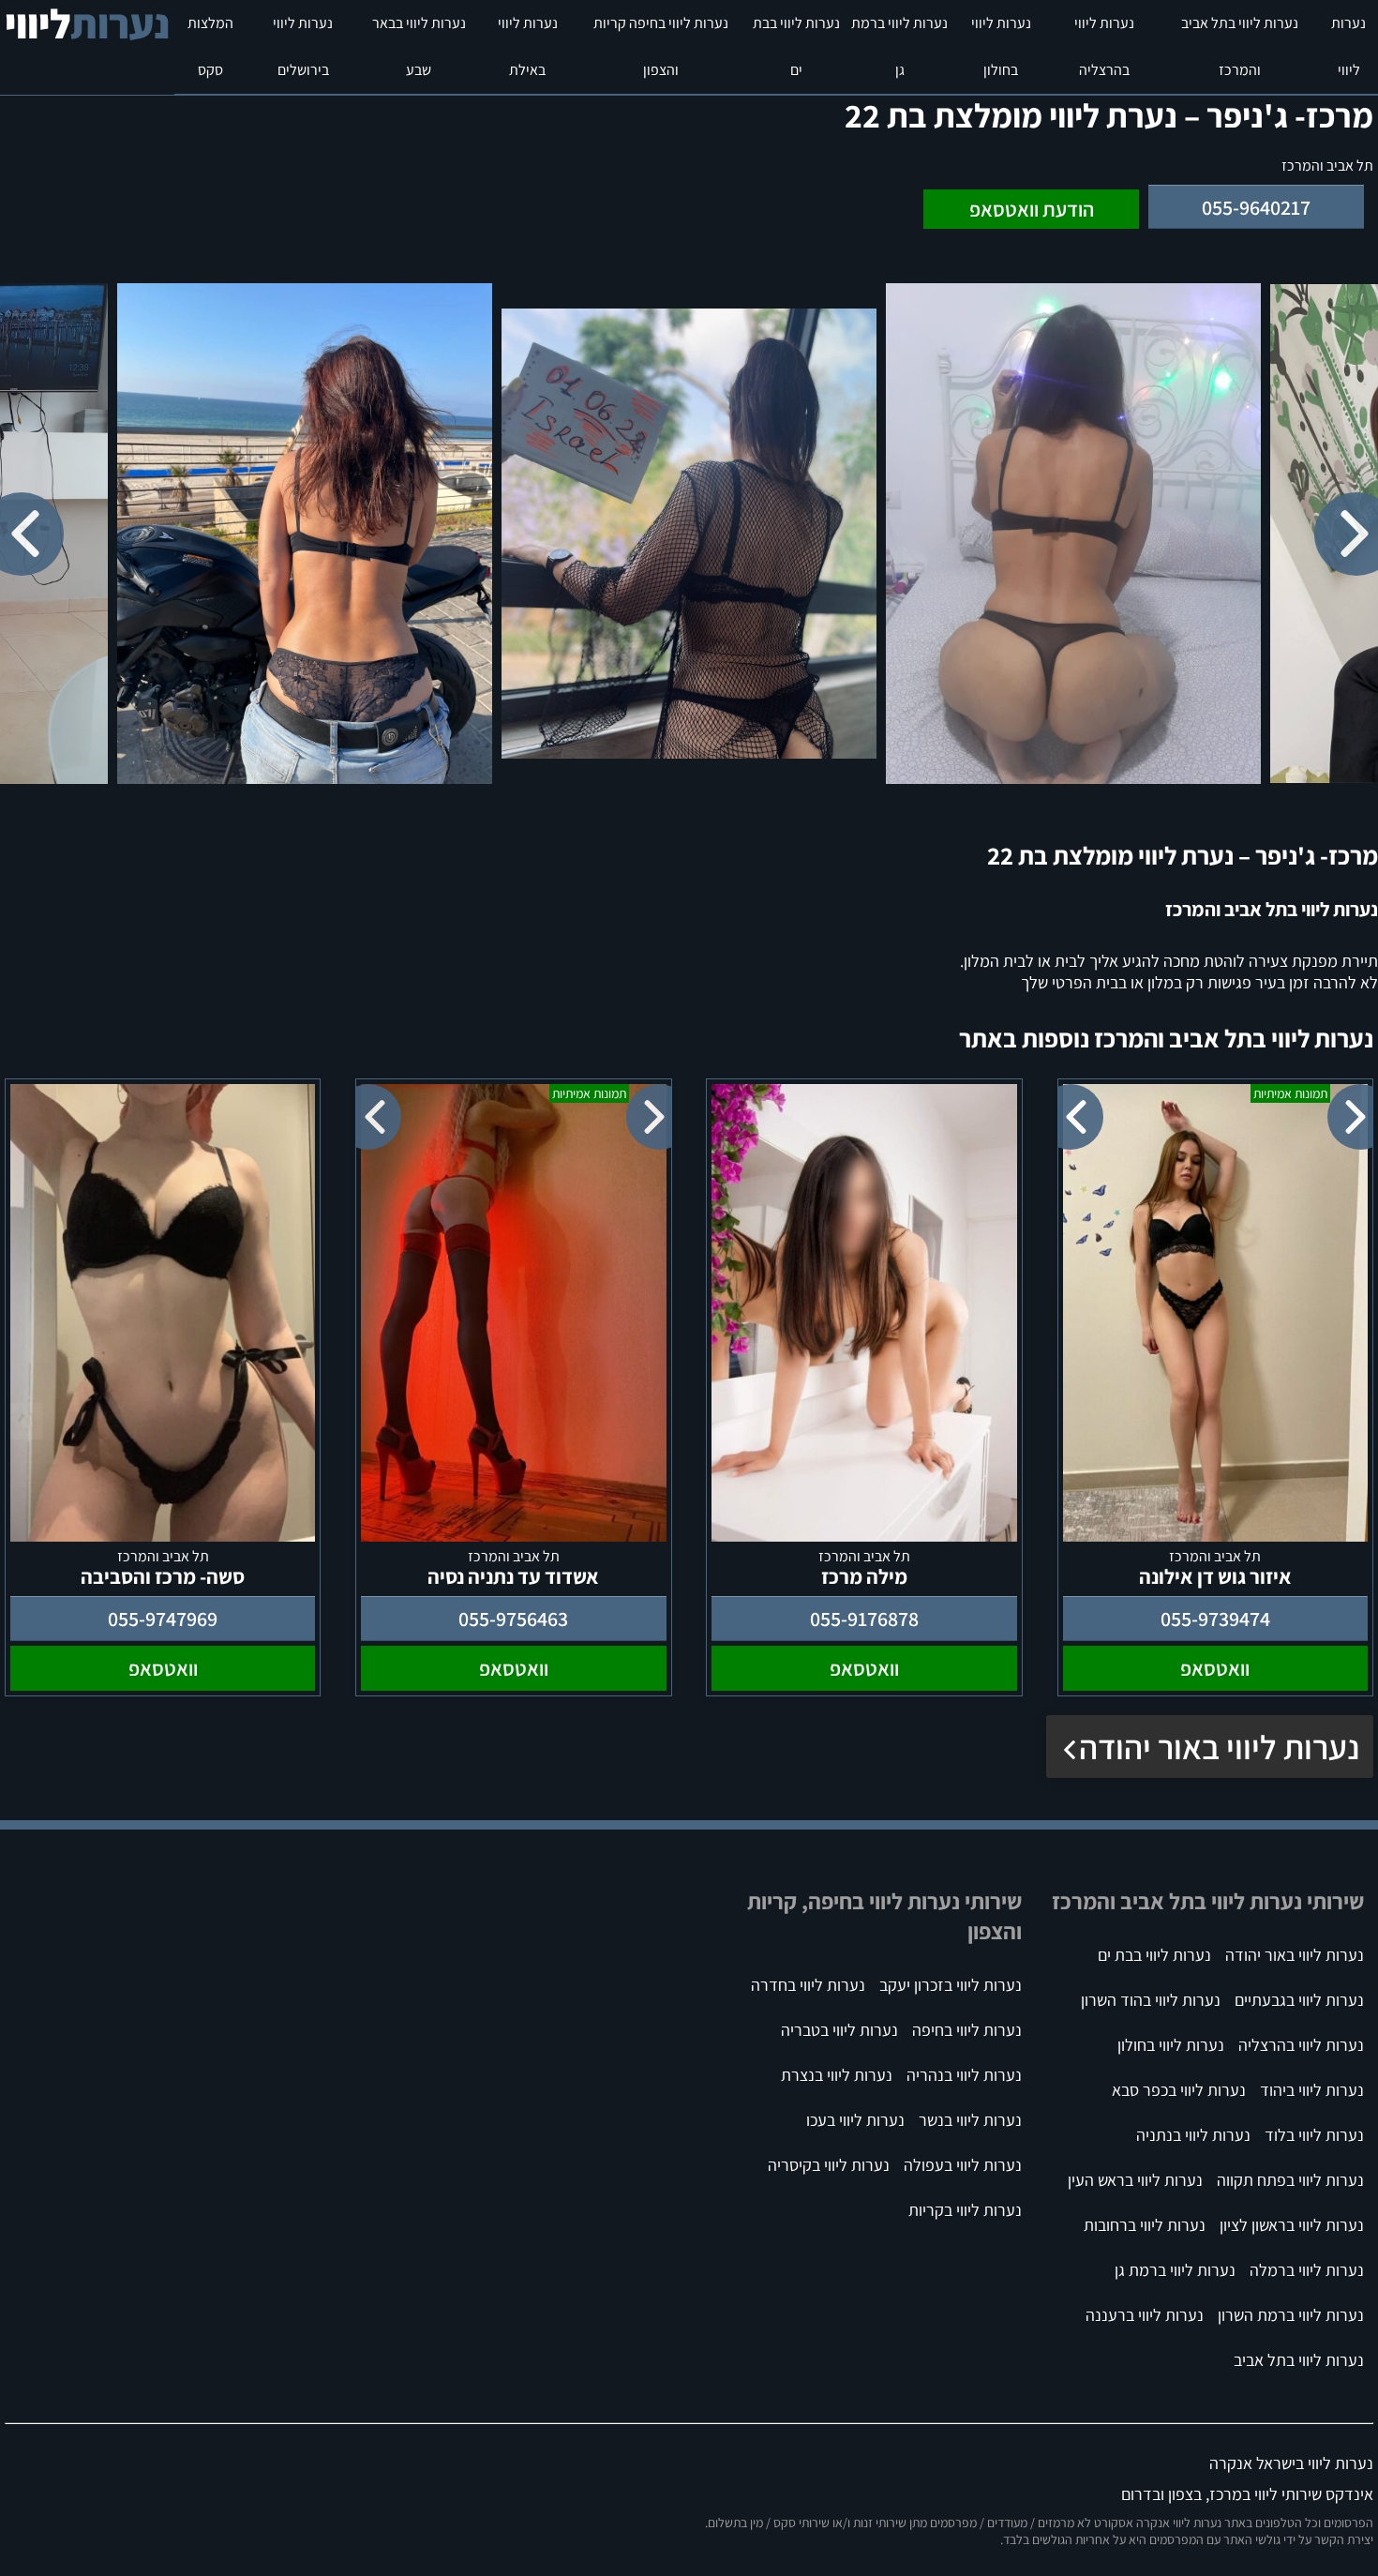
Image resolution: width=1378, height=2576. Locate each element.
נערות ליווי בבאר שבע (419, 46)
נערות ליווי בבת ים (796, 46)
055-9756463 (513, 1619)
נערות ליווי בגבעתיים (1299, 2000)
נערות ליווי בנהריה (964, 2075)
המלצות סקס (210, 46)
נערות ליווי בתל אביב (1299, 2360)
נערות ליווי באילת (528, 46)
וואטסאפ (1215, 1668)
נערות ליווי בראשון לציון (1292, 2225)
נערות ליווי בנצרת (837, 2075)
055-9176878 (864, 1619)
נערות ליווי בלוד (1314, 2135)
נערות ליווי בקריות (965, 2210)
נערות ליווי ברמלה (1307, 2270)
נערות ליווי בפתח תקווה (1290, 2180)
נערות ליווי (1348, 46)
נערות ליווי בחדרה (808, 1985)
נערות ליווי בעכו (855, 2120)
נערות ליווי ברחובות (1145, 2225)
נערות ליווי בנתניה (1193, 2135)
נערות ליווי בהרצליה (1104, 46)
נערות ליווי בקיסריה (829, 2165)
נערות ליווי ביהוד (1312, 2090)
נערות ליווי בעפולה (963, 2165)
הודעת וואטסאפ (1032, 209)
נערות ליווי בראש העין (1135, 2180)
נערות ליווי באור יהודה (1219, 1747)
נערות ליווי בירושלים (303, 46)
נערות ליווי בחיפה (967, 2030)
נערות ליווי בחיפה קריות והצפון (661, 46)
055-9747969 (163, 1619)
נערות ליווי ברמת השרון (1291, 2315)
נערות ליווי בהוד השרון (1151, 2000)
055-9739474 (1215, 1619)
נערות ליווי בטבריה (839, 2030)
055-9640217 (1256, 207)
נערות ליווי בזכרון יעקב (951, 1985)
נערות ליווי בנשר (970, 2120)
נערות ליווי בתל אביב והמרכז (1240, 46)
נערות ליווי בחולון (1001, 46)
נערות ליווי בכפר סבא (1179, 2090)
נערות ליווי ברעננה (1145, 2315)
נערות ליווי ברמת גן (899, 46)
